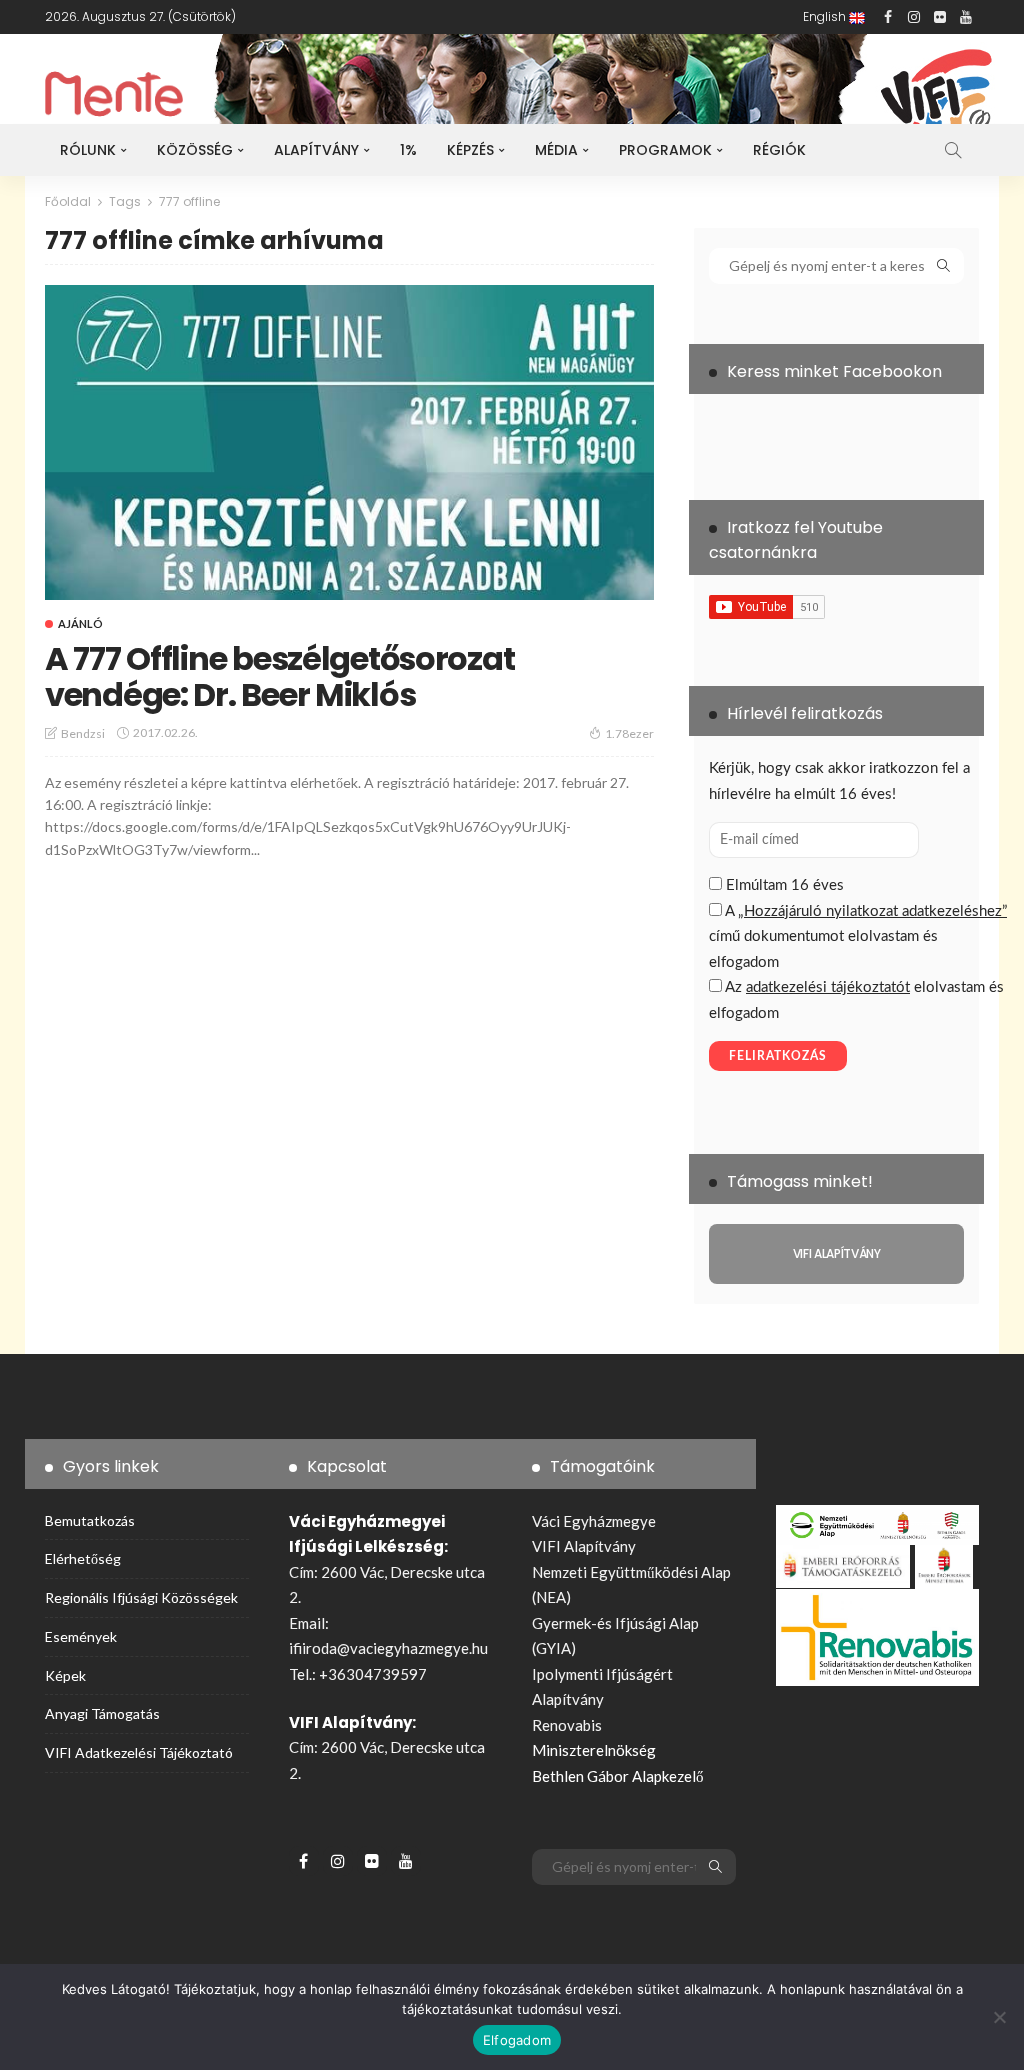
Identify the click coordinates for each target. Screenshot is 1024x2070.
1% (408, 150)
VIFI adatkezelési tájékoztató (139, 1752)
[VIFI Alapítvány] (836, 1254)
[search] (953, 150)
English (826, 16)
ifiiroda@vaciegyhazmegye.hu (388, 1648)
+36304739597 (373, 1674)
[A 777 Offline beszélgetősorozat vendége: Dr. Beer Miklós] (349, 442)
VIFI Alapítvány (584, 1546)
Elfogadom (517, 2040)
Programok (665, 150)
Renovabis (567, 1725)
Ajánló (80, 623)
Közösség (195, 150)
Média (556, 150)
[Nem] (999, 2017)
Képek (65, 1675)
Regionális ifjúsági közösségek (141, 1597)
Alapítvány (316, 150)
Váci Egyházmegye (594, 1521)
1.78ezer (629, 733)
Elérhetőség (83, 1558)
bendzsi (83, 733)
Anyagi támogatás (102, 1713)
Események (81, 1636)
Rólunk (88, 150)
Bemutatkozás (90, 1520)
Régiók (779, 150)
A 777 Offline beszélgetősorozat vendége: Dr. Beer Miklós (279, 676)
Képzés (470, 150)
